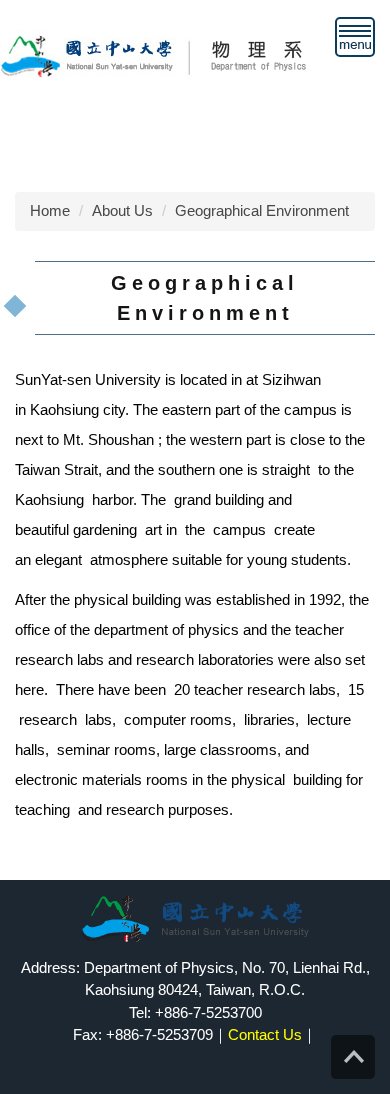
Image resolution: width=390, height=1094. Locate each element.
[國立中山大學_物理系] (184, 54)
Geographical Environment (262, 210)
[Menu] (355, 37)
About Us (122, 210)
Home (50, 210)
